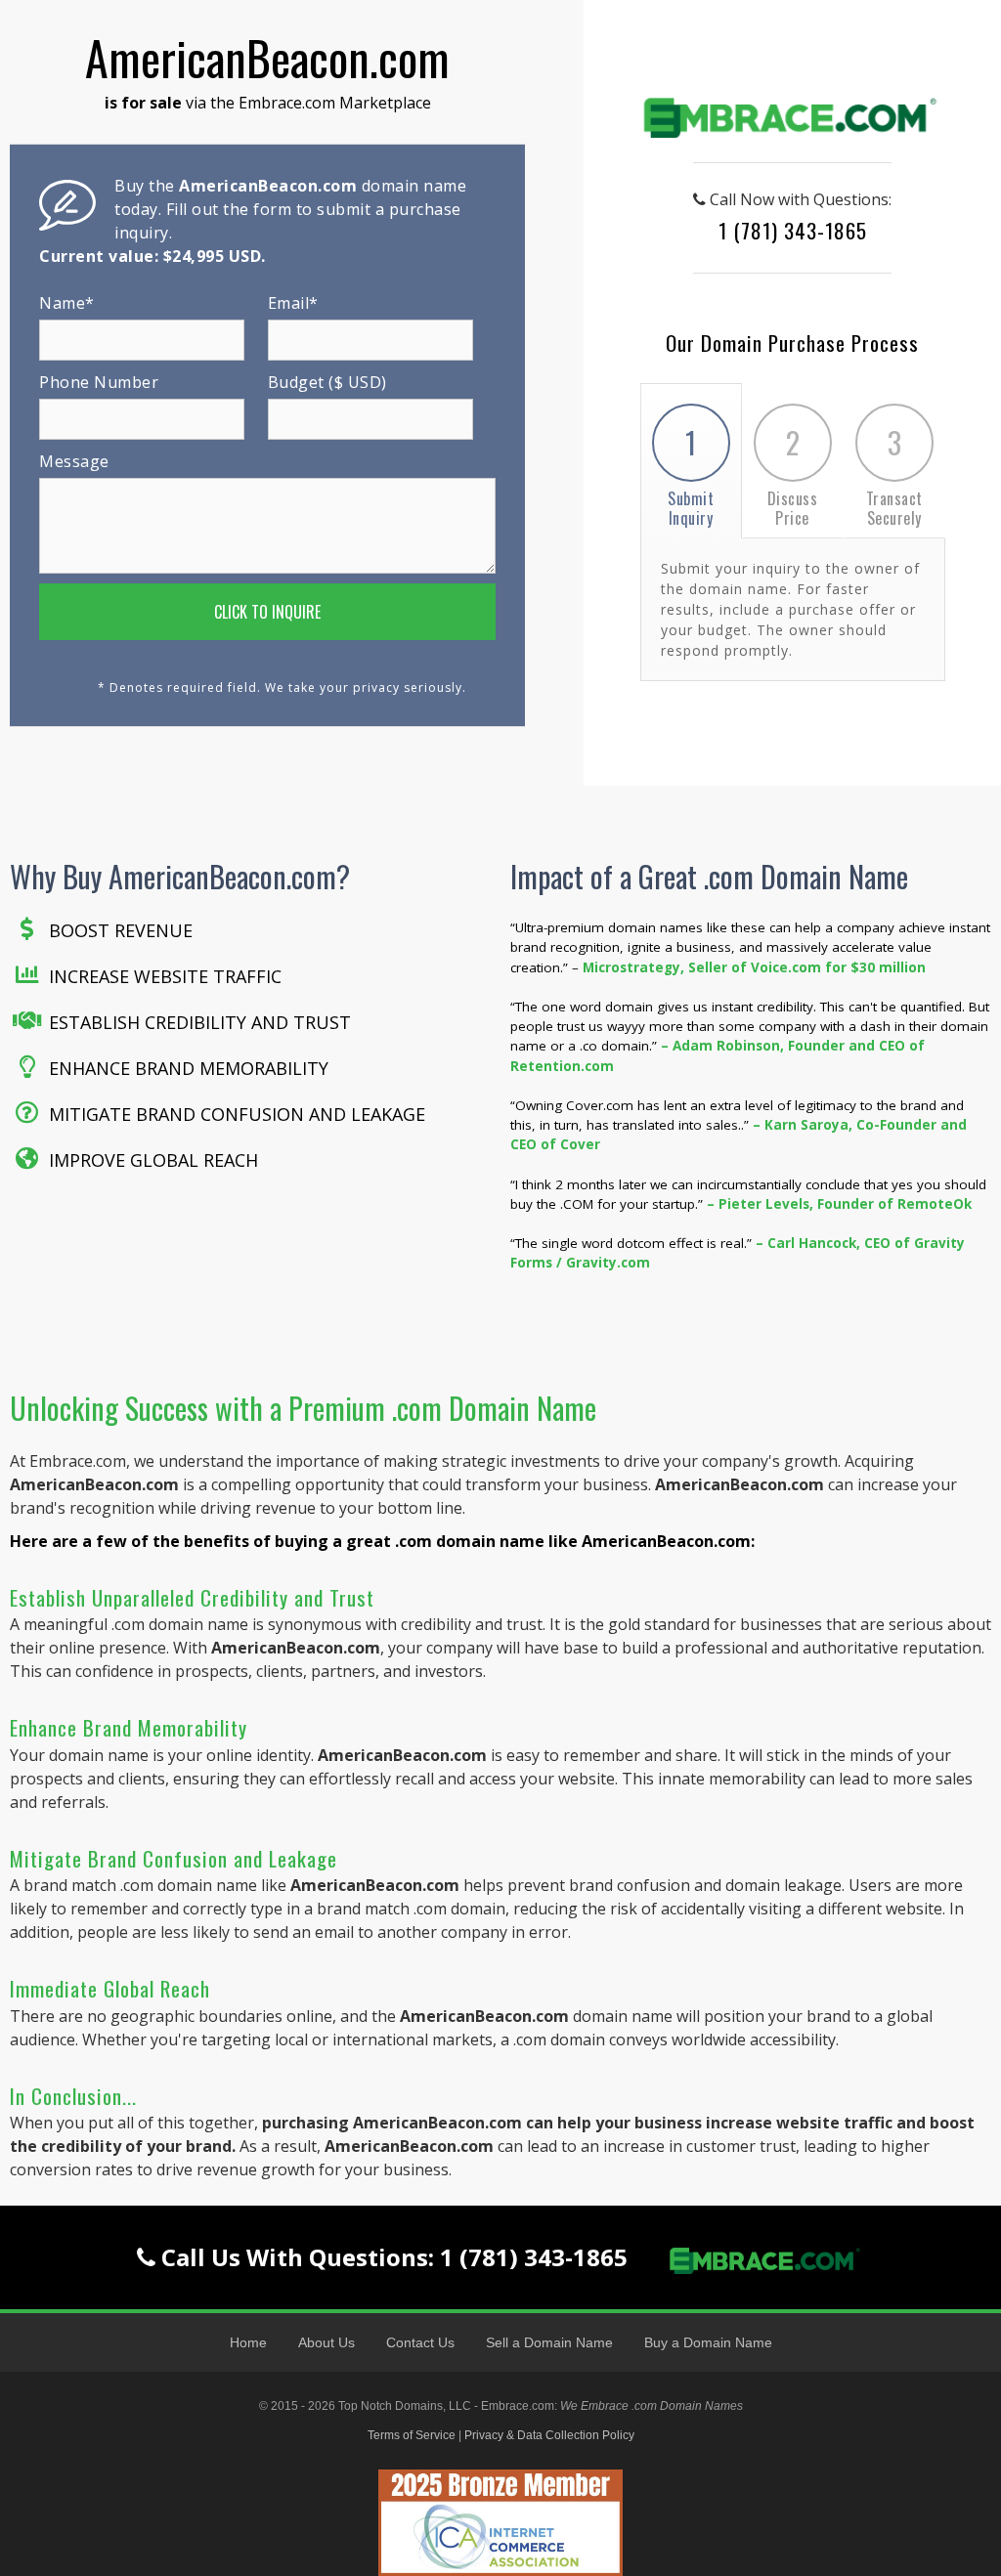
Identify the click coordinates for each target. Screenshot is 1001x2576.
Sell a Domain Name (549, 2342)
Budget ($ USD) (327, 382)
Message (74, 461)
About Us (326, 2342)
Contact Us (420, 2342)
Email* (293, 303)
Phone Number (99, 382)
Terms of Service (412, 2435)
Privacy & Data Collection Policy (549, 2435)
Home (248, 2342)
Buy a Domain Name (708, 2342)
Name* (67, 303)
